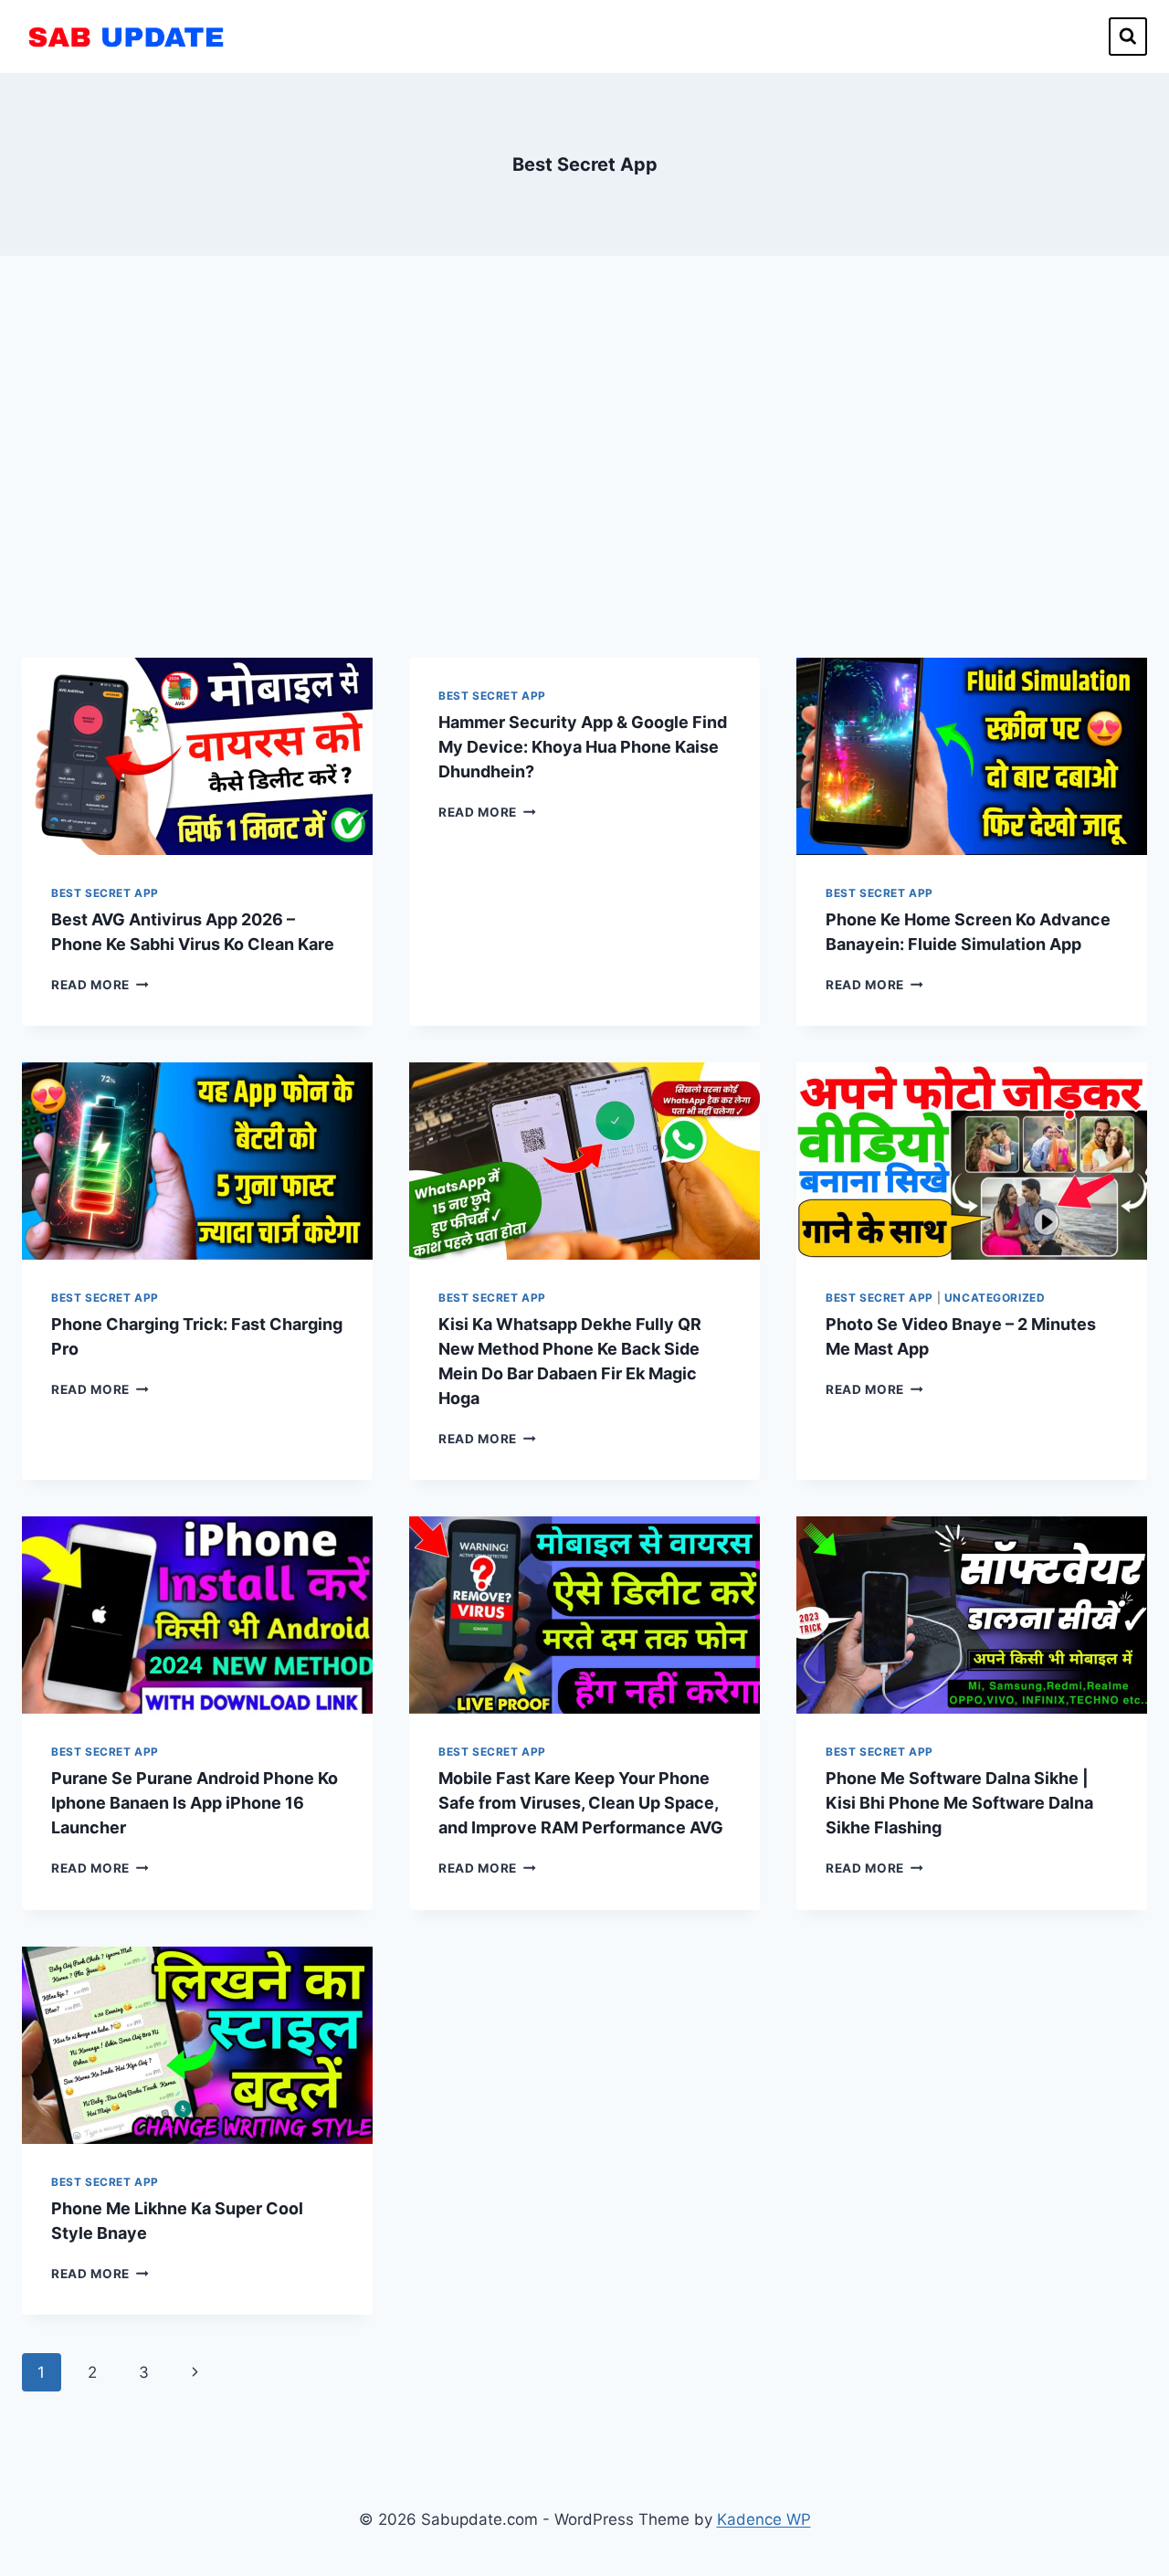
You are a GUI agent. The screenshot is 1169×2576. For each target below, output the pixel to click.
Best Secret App (105, 893)
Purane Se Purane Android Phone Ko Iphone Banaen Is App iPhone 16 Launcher (195, 1803)
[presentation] (197, 756)
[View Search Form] (1128, 37)
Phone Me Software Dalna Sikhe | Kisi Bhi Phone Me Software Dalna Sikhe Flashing (959, 1803)
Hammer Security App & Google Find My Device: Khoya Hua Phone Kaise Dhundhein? (583, 747)
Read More (100, 985)
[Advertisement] (584, 457)
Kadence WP (764, 2519)
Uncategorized (995, 1298)
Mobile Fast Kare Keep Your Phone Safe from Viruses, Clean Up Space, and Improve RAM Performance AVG (581, 1803)
